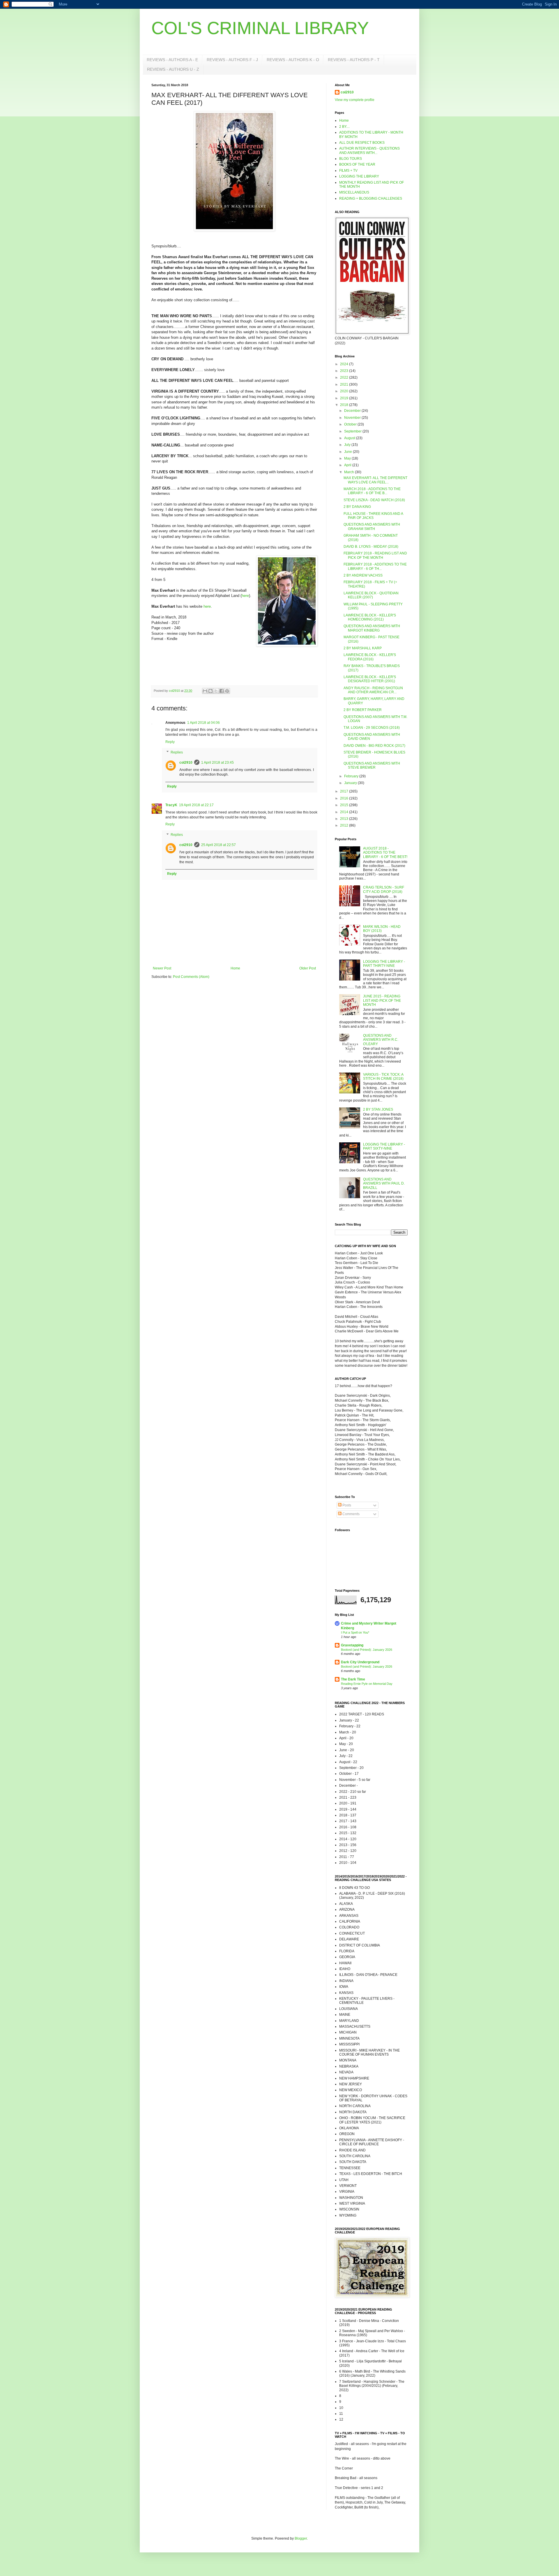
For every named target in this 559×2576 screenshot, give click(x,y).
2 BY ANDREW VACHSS (363, 575)
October (351, 424)
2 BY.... (344, 127)
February (352, 776)
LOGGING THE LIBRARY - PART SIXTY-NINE (384, 1146)
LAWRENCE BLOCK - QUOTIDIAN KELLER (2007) (371, 595)
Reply (170, 742)
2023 (345, 371)
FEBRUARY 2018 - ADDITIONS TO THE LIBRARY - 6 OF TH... (375, 566)
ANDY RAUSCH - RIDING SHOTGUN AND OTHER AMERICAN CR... (373, 690)
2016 (345, 798)
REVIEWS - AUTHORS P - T (354, 60)
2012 (345, 825)
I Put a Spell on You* (355, 1632)
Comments (351, 1514)
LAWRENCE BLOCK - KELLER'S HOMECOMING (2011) (370, 617)
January (351, 783)
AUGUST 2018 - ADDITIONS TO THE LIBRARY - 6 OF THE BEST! (385, 853)
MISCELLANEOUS (354, 192)
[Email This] (205, 691)
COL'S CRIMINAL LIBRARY (260, 28)
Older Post (308, 968)
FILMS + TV (348, 171)
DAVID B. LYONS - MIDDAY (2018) (371, 547)
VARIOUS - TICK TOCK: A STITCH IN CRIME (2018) (383, 1077)
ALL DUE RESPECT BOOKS (362, 143)
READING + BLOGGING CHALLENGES (371, 198)
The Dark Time (353, 1679)
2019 (345, 398)
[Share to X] (216, 691)
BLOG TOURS (351, 159)
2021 (345, 384)
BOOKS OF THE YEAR (357, 164)
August (350, 438)
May (348, 458)
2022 (345, 377)
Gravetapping (352, 1645)
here (245, 596)
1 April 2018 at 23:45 (217, 763)
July (348, 445)
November (353, 418)
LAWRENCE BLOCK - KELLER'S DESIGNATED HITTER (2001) (370, 679)
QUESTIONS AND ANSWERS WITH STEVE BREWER (372, 765)
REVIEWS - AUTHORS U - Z (173, 69)
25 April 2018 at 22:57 (219, 845)
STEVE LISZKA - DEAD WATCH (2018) (374, 500)
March (350, 472)
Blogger (301, 2538)
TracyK (171, 805)
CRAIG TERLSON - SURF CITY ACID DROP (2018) (384, 889)
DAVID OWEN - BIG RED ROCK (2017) (374, 746)
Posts (346, 1505)
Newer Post (162, 968)
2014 (345, 812)
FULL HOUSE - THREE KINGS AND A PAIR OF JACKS (373, 516)
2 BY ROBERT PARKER (363, 710)
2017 (345, 791)
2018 (345, 405)
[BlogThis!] (210, 691)
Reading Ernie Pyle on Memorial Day (367, 1684)
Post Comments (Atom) (191, 977)
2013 (345, 819)
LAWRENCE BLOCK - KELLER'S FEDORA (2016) (370, 657)
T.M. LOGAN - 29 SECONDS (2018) (372, 728)
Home (235, 968)
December (353, 411)
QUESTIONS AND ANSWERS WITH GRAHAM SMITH (372, 526)
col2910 (186, 763)
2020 (345, 391)
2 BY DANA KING (357, 507)
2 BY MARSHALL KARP (363, 648)
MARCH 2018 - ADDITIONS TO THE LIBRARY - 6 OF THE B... (372, 491)
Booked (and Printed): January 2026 (367, 1650)
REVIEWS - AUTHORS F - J (232, 60)
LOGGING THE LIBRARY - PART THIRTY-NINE (384, 964)
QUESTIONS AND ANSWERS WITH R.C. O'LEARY (381, 1040)
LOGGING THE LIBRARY (359, 176)
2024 (345, 364)
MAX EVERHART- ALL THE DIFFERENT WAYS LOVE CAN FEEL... (375, 480)
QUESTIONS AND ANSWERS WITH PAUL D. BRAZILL (384, 1184)
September (353, 431)
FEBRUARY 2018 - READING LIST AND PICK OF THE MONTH (375, 555)
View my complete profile (355, 100)
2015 (345, 805)
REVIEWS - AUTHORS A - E (172, 60)
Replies (177, 752)
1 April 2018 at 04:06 (204, 723)
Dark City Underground (360, 1662)
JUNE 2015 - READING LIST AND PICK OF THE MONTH (382, 1000)
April (348, 465)
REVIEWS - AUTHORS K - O (293, 60)
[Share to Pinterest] (227, 691)
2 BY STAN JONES (378, 1109)
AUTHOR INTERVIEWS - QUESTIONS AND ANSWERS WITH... (369, 150)
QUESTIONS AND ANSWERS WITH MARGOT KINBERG (372, 628)
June (349, 452)
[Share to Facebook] (222, 691)
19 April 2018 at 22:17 (196, 805)
